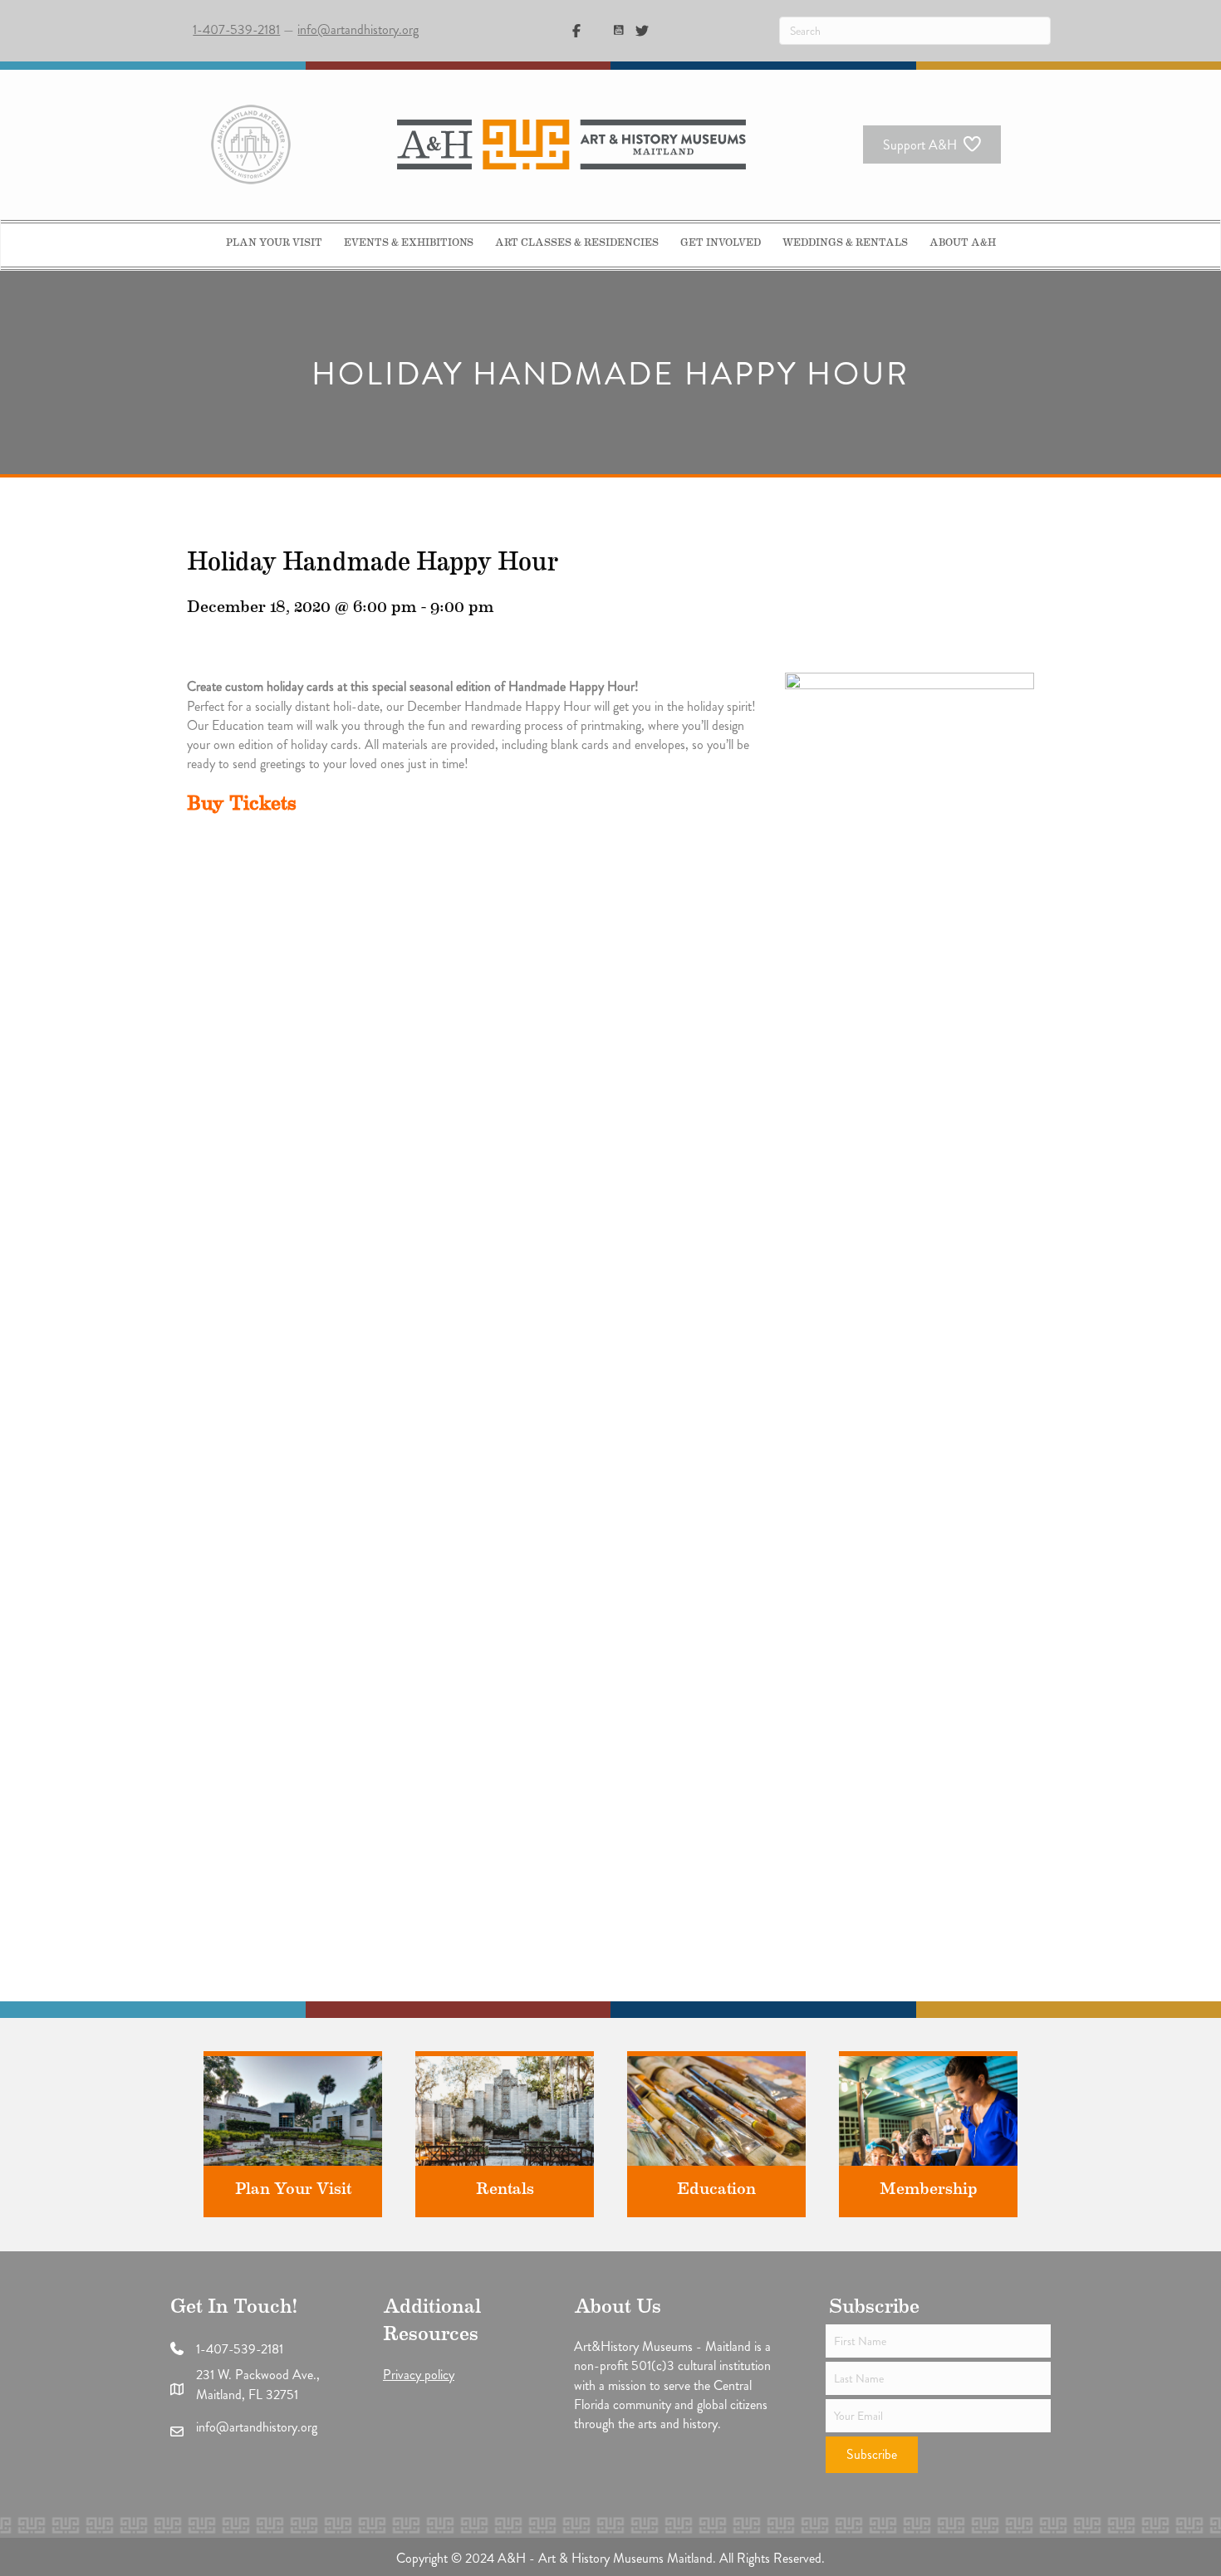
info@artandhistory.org (358, 29)
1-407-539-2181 (236, 29)
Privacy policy (419, 2375)
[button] (872, 2455)
